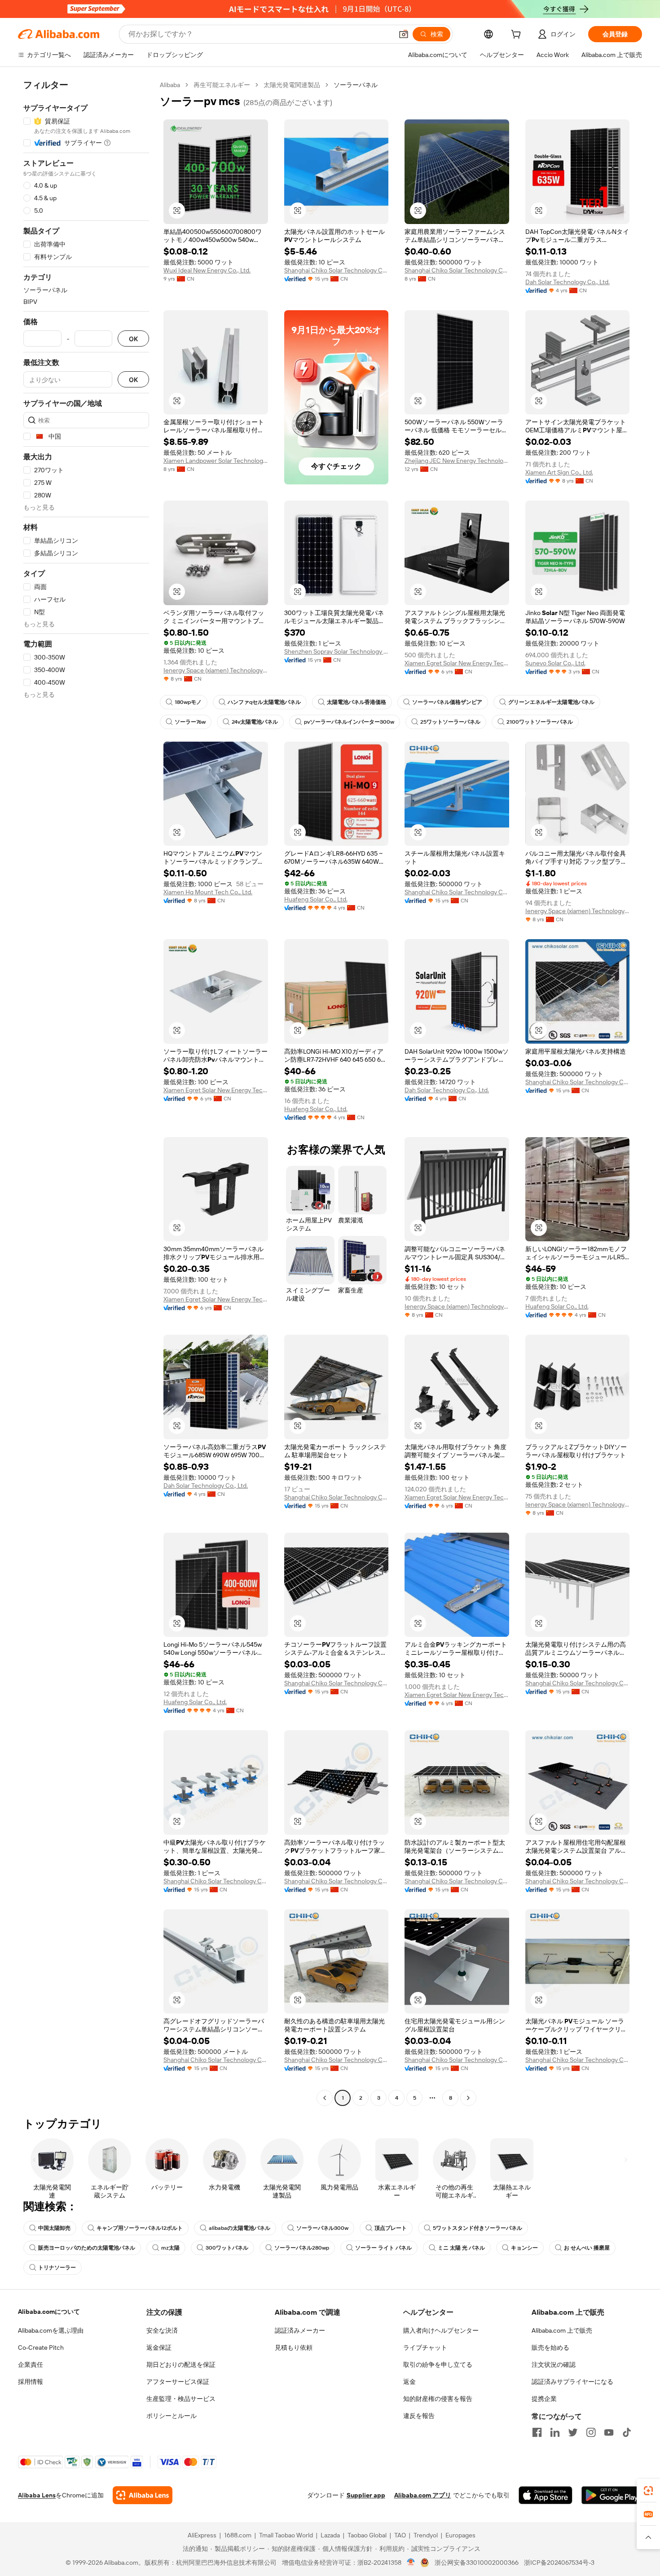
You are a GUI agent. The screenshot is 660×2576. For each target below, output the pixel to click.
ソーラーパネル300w (322, 2228)
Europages (460, 2535)
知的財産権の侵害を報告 (438, 2399)
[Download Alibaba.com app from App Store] (546, 2495)
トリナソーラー (57, 2268)
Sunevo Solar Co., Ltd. (555, 663)
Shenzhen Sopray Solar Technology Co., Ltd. (337, 651)
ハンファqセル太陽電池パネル (264, 702)
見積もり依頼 (294, 2347)
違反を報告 (419, 2416)
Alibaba (170, 85)
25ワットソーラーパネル (450, 722)
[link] (648, 2491)
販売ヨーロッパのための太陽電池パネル (87, 2248)
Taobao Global (367, 2535)
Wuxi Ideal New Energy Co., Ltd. (207, 270)
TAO (400, 2535)
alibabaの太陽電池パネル (240, 2228)
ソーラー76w (190, 722)
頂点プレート (391, 2228)
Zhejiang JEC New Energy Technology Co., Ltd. (457, 461)
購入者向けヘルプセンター (441, 2330)
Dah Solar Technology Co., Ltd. (568, 282)
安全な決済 (162, 2330)
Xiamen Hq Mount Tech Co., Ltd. (208, 892)
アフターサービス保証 (178, 2382)
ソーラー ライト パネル (383, 2248)
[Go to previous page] (325, 2098)
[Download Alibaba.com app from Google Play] (612, 2495)
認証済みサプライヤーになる (572, 2382)
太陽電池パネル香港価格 (356, 702)
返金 (409, 2382)
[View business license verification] (411, 2563)
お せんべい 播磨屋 (587, 2248)
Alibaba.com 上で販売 (562, 2330)
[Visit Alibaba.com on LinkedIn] (555, 2432)
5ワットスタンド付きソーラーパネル (477, 2228)
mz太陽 (170, 2248)
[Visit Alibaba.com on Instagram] (591, 2432)
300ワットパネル (227, 2248)
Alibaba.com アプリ (423, 2495)
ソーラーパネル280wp (302, 2248)
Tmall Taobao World (286, 2535)
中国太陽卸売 (54, 2228)
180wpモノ (188, 702)
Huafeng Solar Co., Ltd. (316, 899)
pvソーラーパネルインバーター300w (349, 722)
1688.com (238, 2535)
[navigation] (86, 1092)
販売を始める (550, 2347)
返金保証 (159, 2347)
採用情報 (31, 2382)
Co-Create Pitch (41, 2347)
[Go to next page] (468, 2098)
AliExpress (202, 2535)
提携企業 (544, 2399)
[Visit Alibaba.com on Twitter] (573, 2432)
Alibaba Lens (37, 2495)
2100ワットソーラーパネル (540, 722)
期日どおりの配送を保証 (181, 2365)
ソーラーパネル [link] (356, 85)
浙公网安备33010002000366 (477, 2563)
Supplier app (366, 2495)
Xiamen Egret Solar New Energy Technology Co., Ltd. (457, 663)
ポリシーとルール (172, 2416)
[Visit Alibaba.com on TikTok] (627, 2432)
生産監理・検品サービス (181, 2399)
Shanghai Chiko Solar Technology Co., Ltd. (337, 270)
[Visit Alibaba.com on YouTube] (609, 2432)
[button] (404, 34)
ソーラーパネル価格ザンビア (447, 702)
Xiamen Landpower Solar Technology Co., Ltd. (216, 461)
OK (133, 339)
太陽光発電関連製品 (292, 85)
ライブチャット (425, 2347)
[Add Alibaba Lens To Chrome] (143, 2495)
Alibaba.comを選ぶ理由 (51, 2330)
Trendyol (426, 2535)
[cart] (518, 35)
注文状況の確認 (554, 2365)
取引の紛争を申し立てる (438, 2365)
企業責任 (31, 2365)
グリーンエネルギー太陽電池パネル (551, 702)
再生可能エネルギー (222, 85)
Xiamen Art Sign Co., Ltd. (559, 472)
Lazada (330, 2535)
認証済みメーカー (300, 2330)
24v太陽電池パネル (255, 722)
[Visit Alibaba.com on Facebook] (537, 2432)
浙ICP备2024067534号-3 (559, 2563)
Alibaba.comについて (49, 2312)
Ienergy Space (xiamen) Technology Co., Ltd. (216, 670)
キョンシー (524, 2248)
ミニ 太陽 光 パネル (461, 2248)
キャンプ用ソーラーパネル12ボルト (140, 2228)
